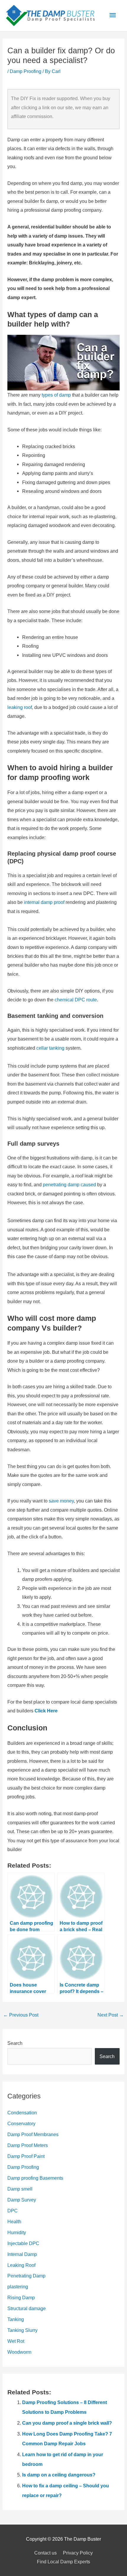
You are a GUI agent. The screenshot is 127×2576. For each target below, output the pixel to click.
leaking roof (20, 707)
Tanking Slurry (22, 2330)
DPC (13, 2211)
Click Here (46, 1711)
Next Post (111, 2015)
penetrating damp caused (69, 1185)
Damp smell (20, 2189)
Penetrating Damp (26, 2276)
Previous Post (21, 2015)
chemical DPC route (76, 1000)
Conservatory (21, 2123)
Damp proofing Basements (35, 2178)
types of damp (56, 395)
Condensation (22, 2113)
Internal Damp (22, 2254)
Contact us (45, 2553)
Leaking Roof (21, 2265)
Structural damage (27, 2308)
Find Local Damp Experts (63, 2562)
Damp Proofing (26, 71)
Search (15, 2043)
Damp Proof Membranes (33, 2134)
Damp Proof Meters (28, 2145)
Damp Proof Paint (26, 2156)
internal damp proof (44, 902)
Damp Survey (22, 2200)
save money (61, 1501)
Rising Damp (21, 2297)
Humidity (17, 2232)
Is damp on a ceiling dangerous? (59, 2475)
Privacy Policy (78, 2553)
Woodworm (19, 2352)
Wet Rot (16, 2341)
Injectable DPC (23, 2243)
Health (14, 2222)
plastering (18, 2287)
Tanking (16, 2319)
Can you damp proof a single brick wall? (67, 2423)
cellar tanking (50, 1048)
